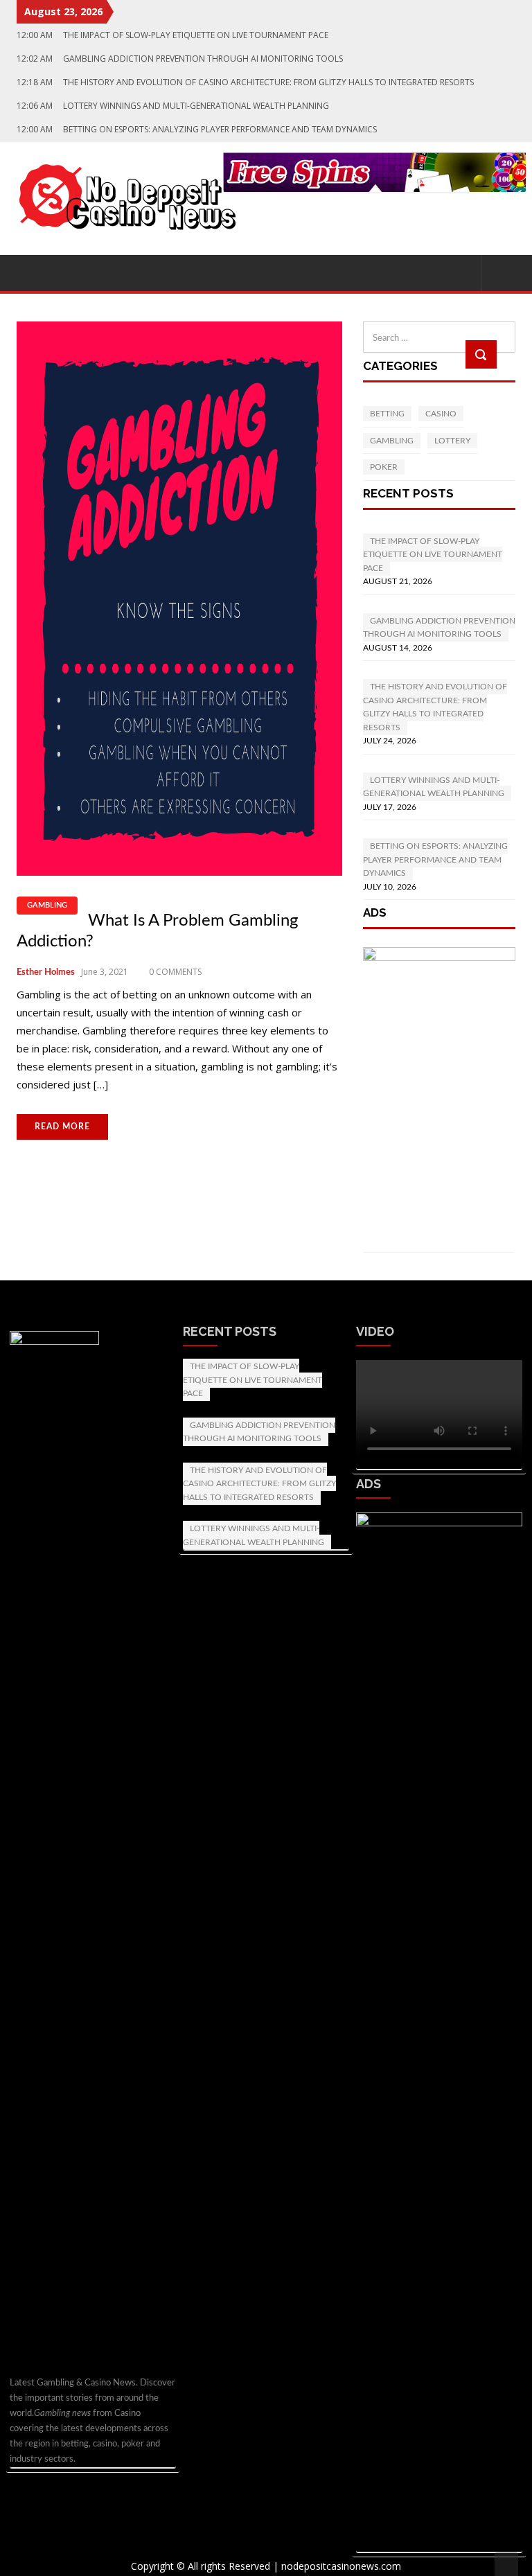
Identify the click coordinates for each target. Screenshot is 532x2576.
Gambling (47, 905)
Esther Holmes (46, 972)
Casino (441, 414)
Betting (387, 414)
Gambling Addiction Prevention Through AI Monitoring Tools (259, 1432)
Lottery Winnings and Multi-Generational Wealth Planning (254, 1535)
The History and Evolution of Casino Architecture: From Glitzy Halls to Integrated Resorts (259, 1484)
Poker (384, 467)
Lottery (452, 441)
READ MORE (62, 1127)
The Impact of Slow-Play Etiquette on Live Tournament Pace (252, 1380)
